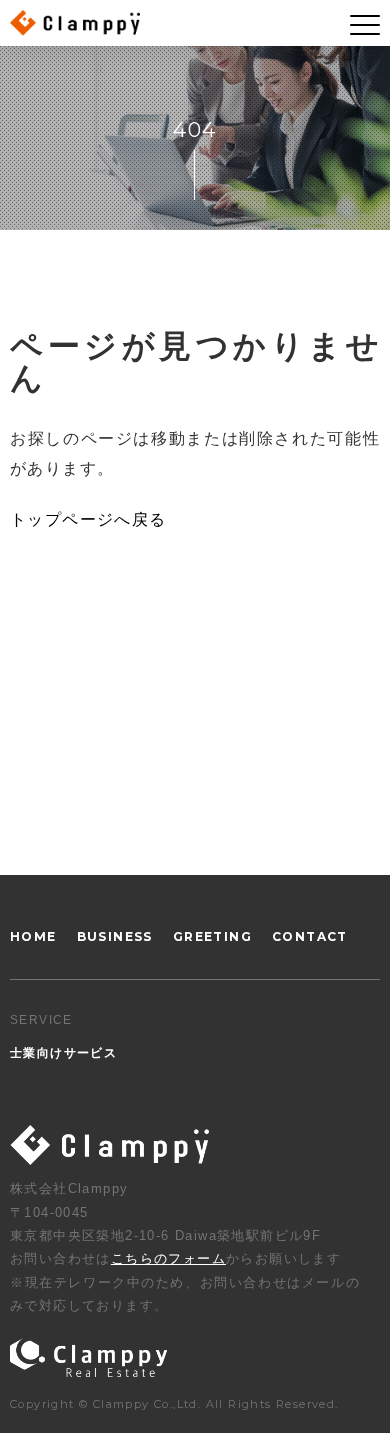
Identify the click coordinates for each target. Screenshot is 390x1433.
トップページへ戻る (88, 519)
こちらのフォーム (168, 1258)
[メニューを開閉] (365, 25)
